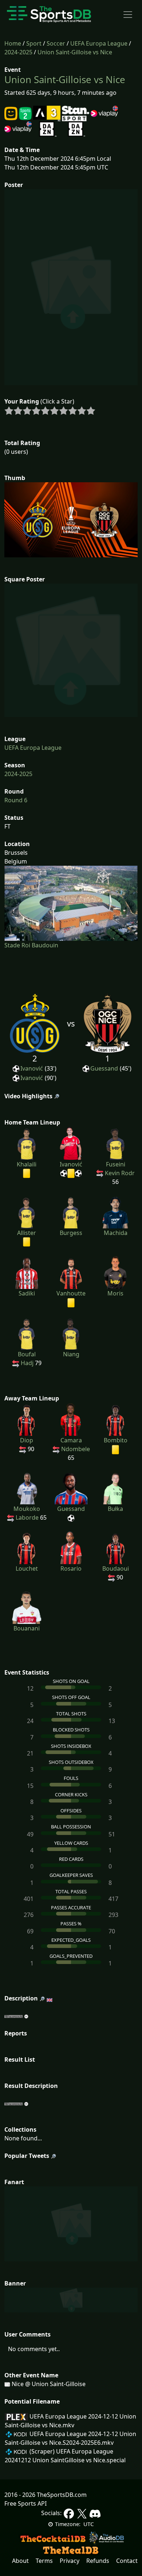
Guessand (104, 1068)
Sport (34, 43)
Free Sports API (25, 2503)
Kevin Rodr (120, 1173)
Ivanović (32, 1068)
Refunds (98, 2561)
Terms (44, 2561)
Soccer (56, 43)
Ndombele (76, 1449)
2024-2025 (18, 52)
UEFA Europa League (99, 43)
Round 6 (16, 800)
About (20, 2561)
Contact (127, 2561)
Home (13, 43)
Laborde (27, 1517)
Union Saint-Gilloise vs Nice (75, 52)
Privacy (70, 2561)
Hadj (27, 1363)
